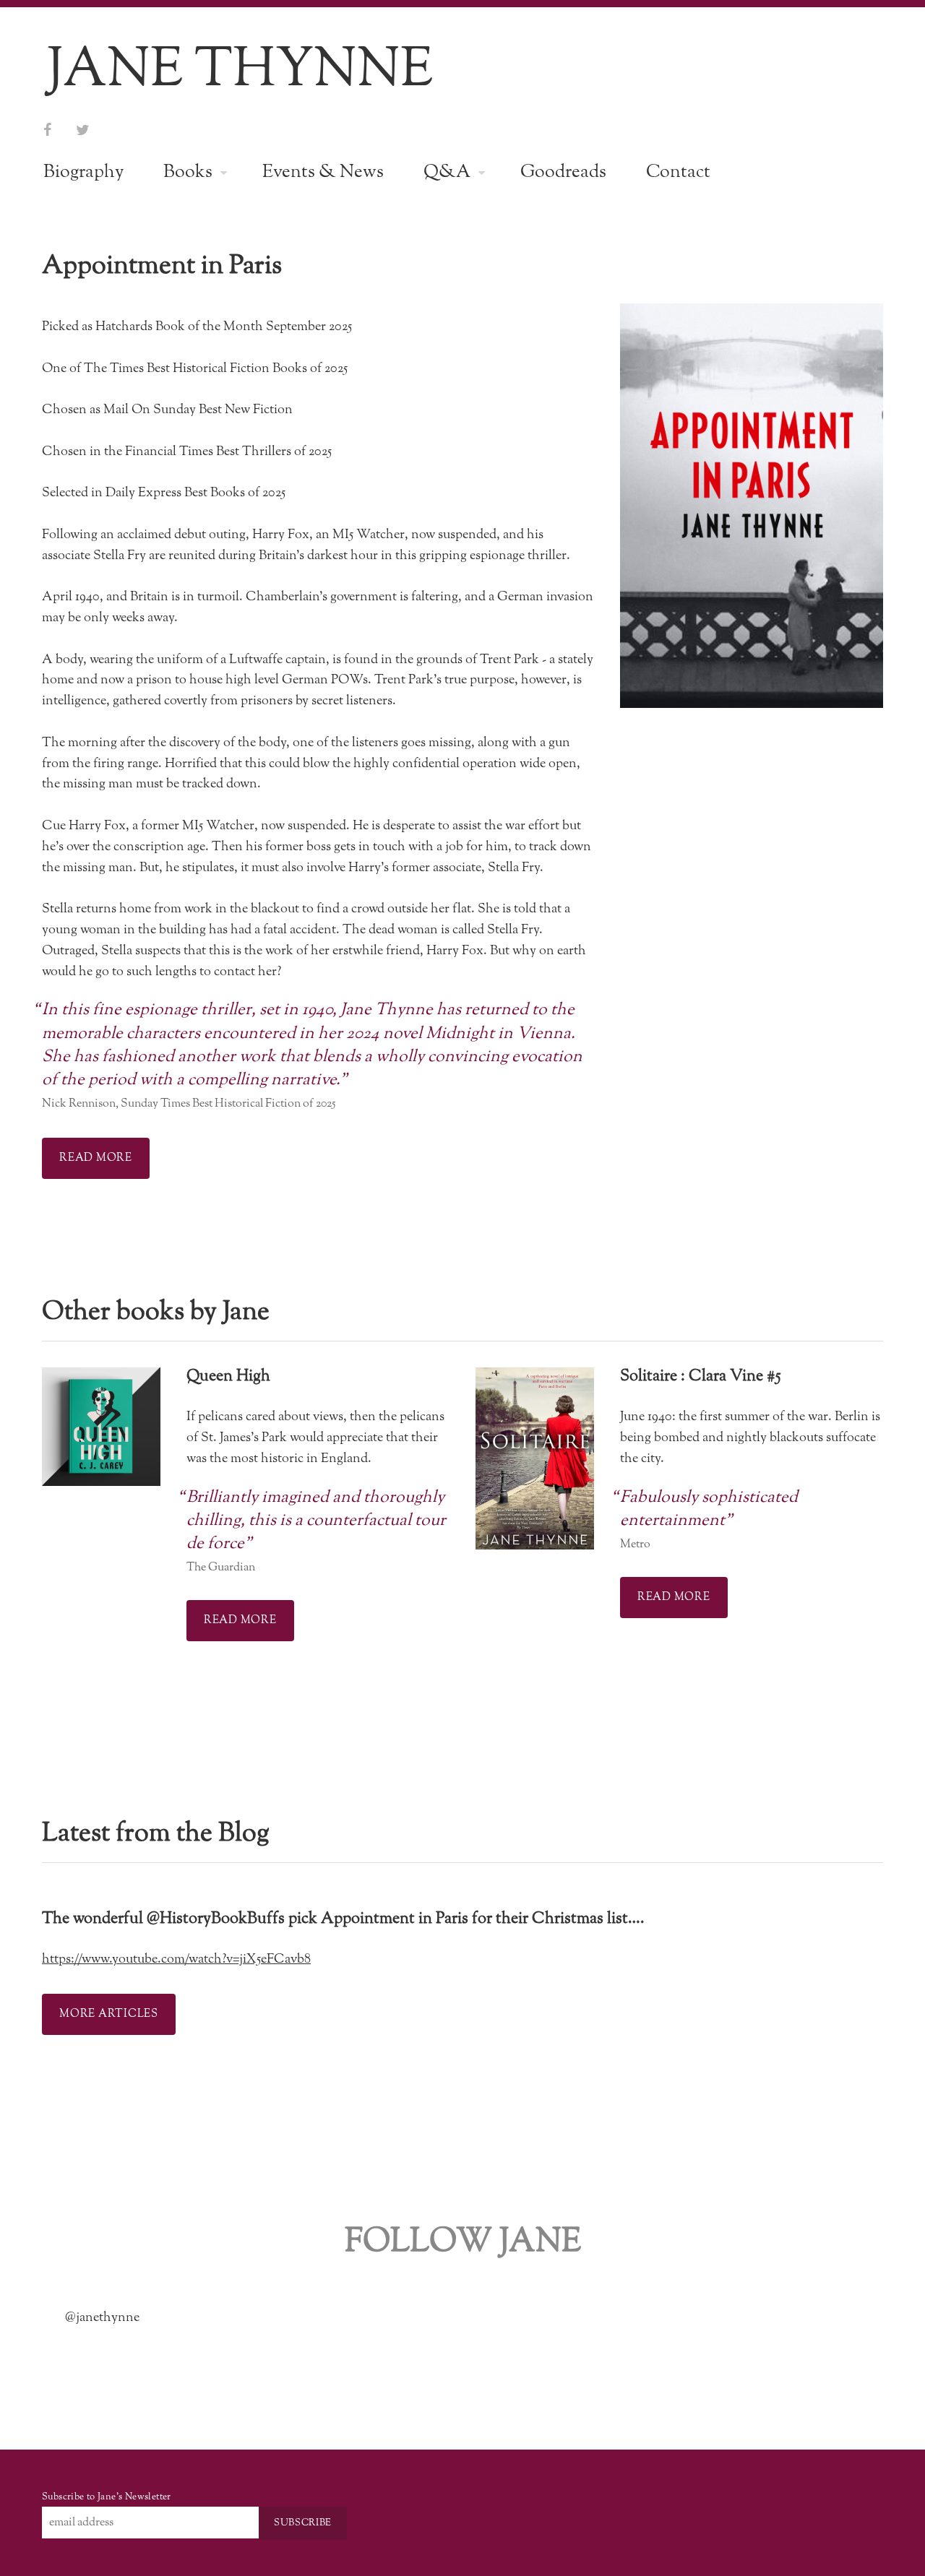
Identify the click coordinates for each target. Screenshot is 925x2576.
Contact (678, 172)
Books (188, 172)
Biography (83, 172)
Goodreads (563, 172)
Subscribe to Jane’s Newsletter (107, 2497)
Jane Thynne (240, 70)
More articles (109, 2014)
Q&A (447, 172)
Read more (96, 1158)
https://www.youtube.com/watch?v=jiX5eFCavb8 (176, 1959)
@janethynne (102, 2317)
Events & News (323, 172)
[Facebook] (47, 131)
